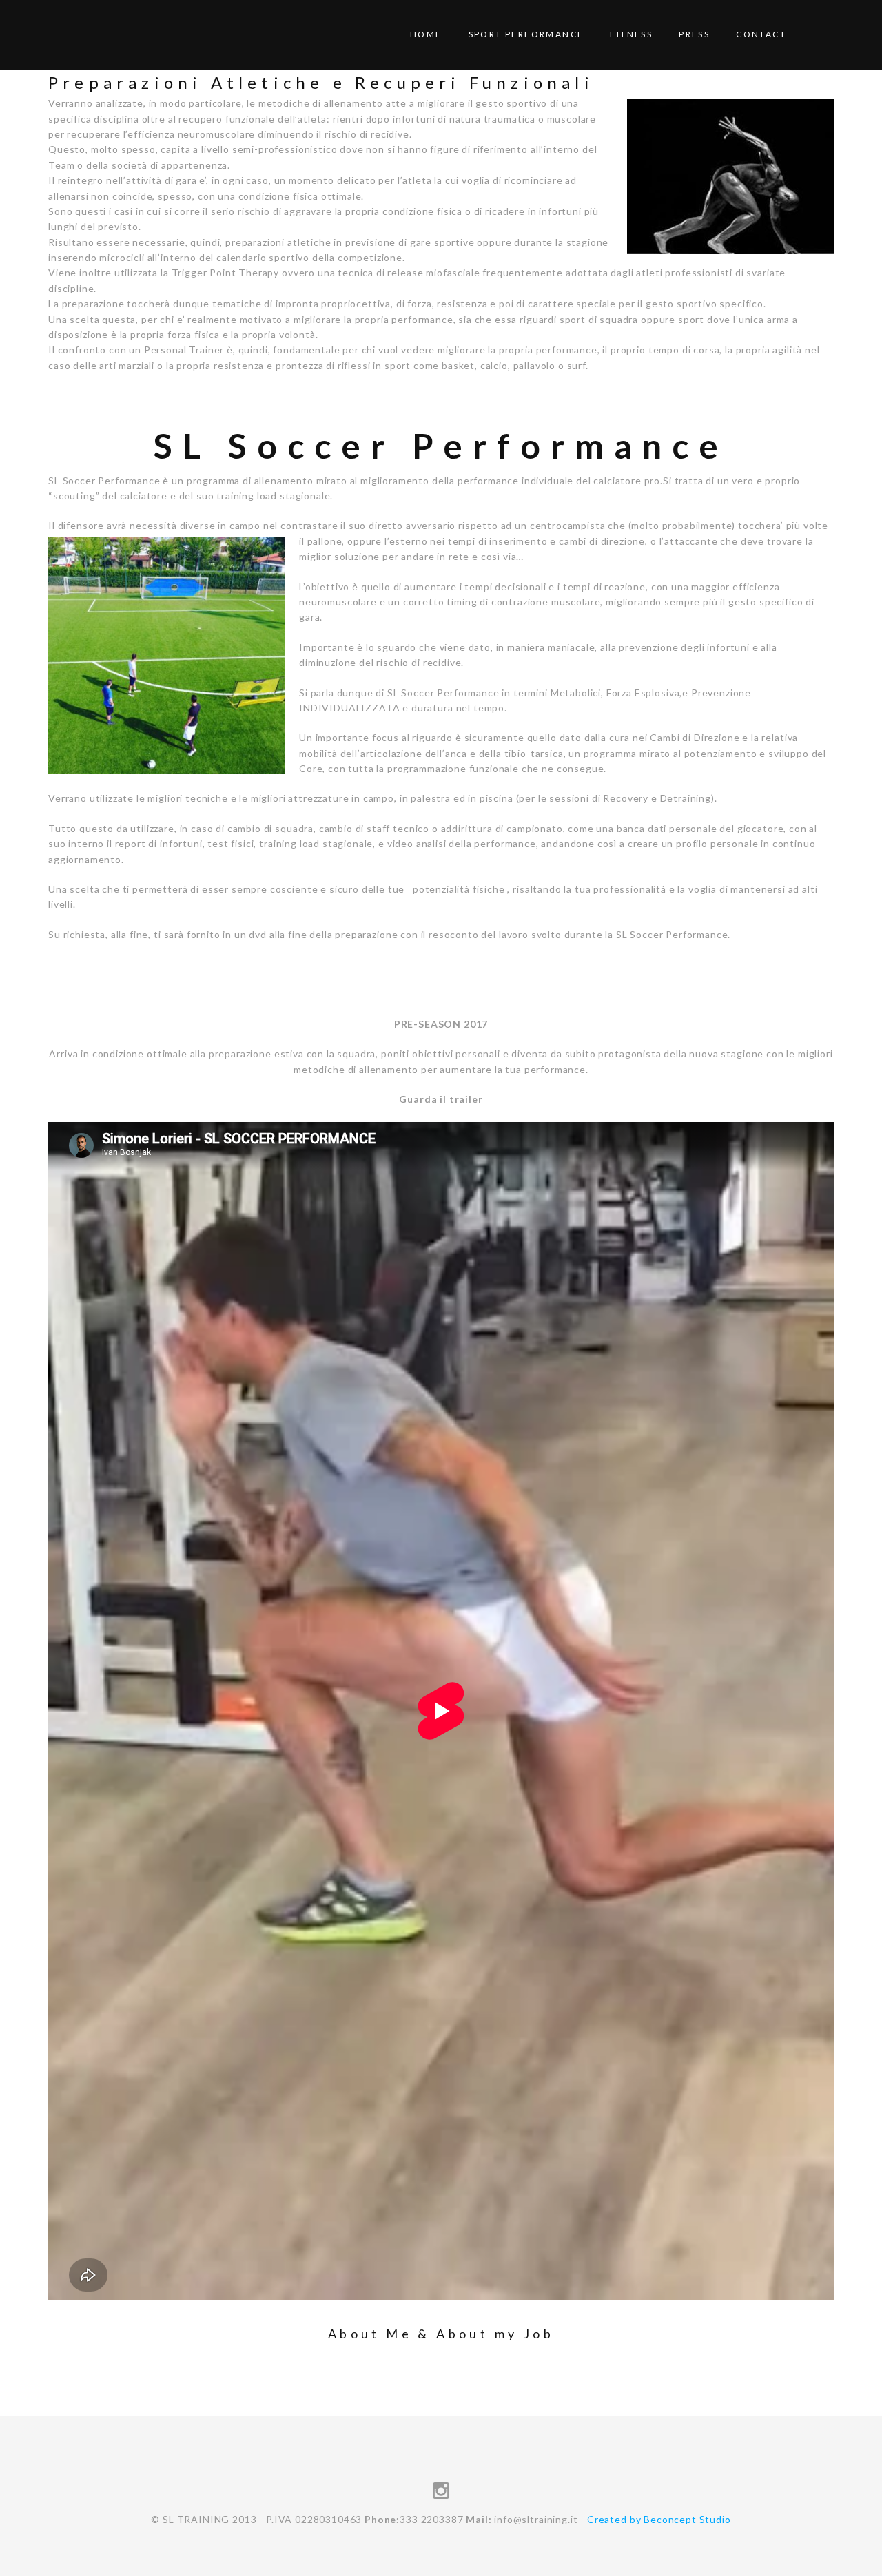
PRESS (694, 34)
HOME (426, 34)
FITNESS (631, 34)
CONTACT (761, 34)
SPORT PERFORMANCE (526, 34)
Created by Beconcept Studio (659, 2519)
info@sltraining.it (536, 2519)
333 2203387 (431, 2519)
